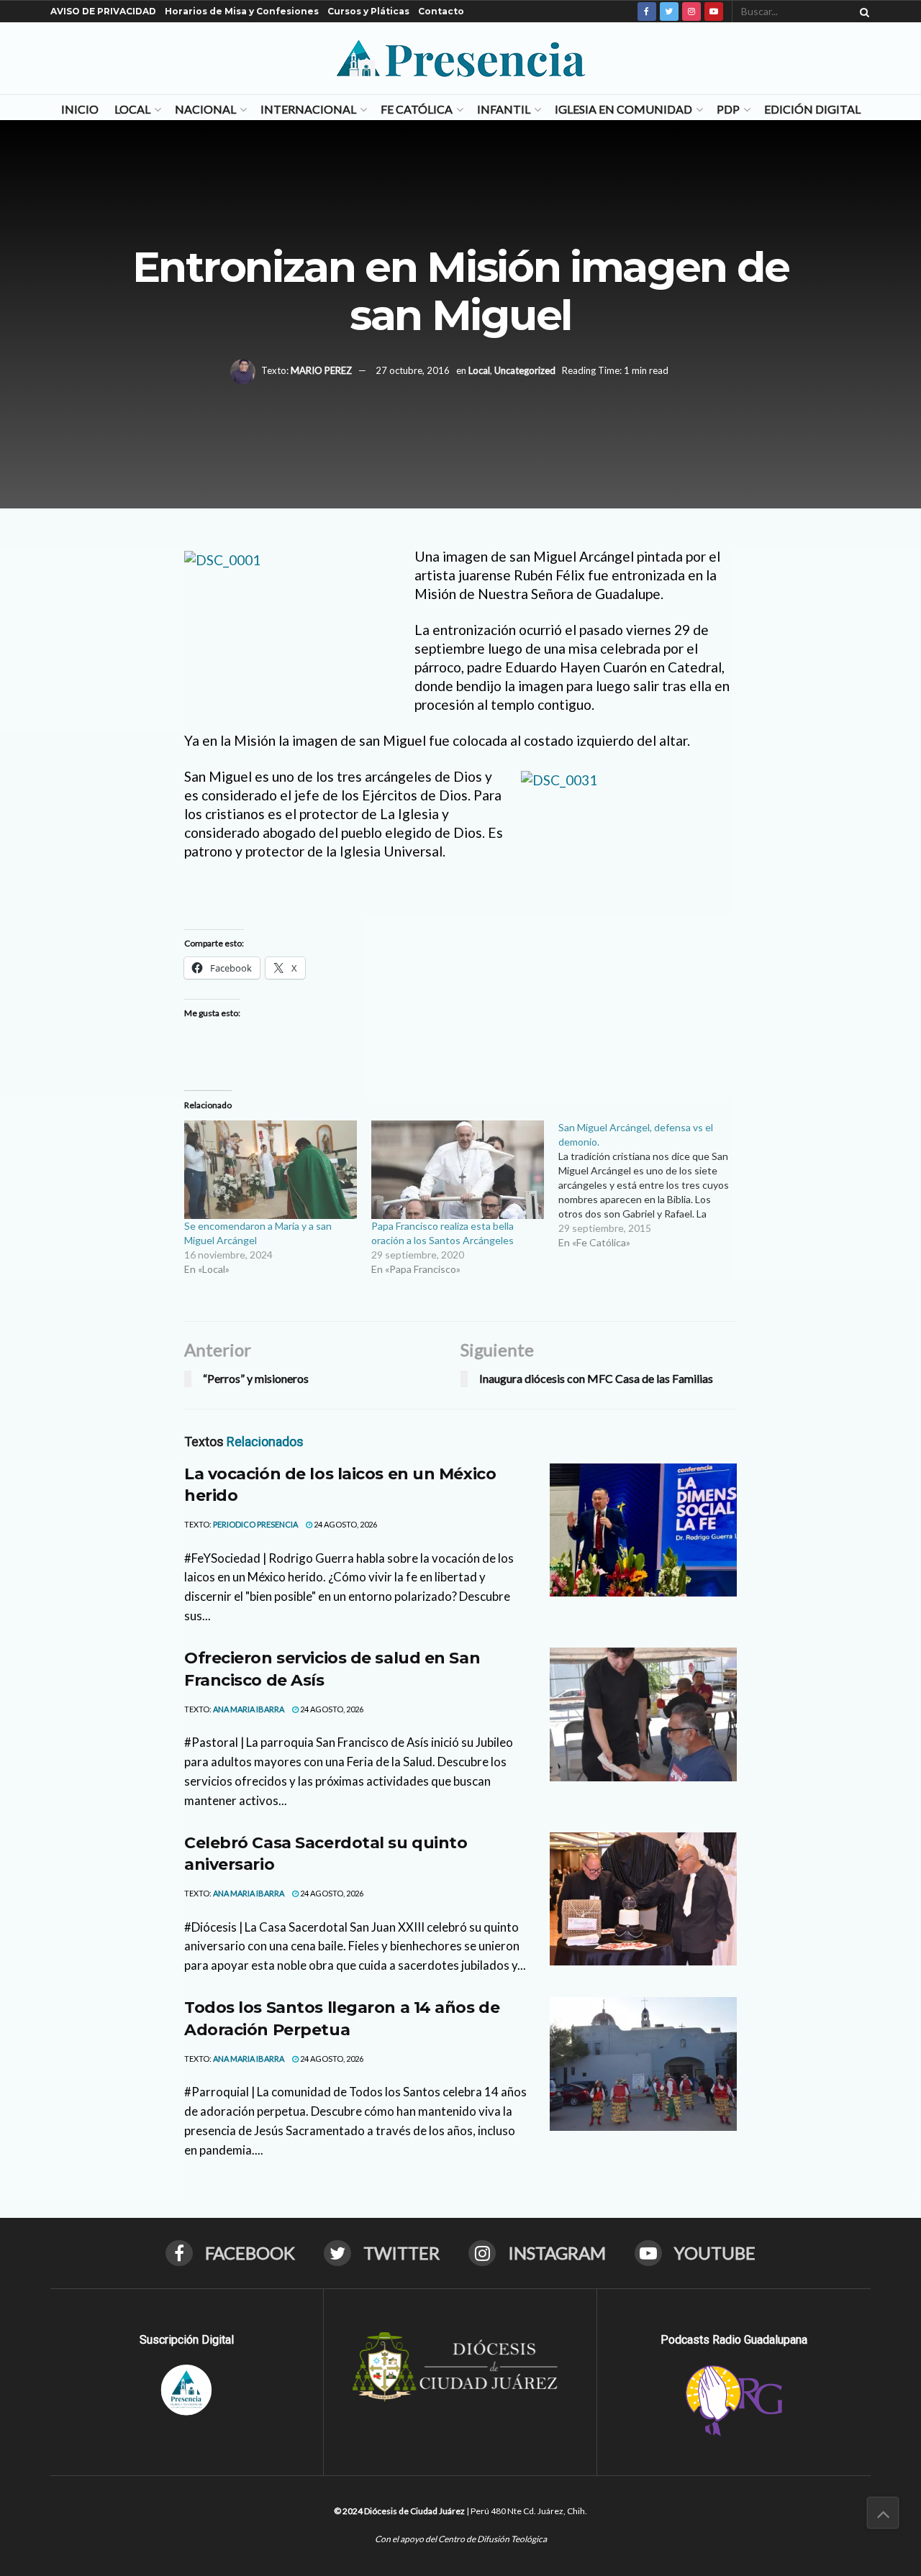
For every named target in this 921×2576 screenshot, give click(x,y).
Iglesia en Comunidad (623, 109)
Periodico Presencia (255, 1524)
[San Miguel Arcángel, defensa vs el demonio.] (652, 1185)
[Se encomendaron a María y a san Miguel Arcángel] (271, 1170)
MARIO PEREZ (321, 370)
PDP (728, 109)
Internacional (308, 109)
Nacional (205, 109)
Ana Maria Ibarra (249, 1709)
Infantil (504, 109)
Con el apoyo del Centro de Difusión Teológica (461, 2539)
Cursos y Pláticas (368, 11)
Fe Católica (417, 109)
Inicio (80, 109)
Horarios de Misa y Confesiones (242, 11)
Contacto (441, 11)
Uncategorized (525, 370)
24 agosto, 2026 (345, 1524)
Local (132, 109)
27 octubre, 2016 (413, 370)
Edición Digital (812, 109)
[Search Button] (862, 12)
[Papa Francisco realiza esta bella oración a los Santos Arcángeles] (458, 1170)
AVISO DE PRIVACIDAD (103, 11)
